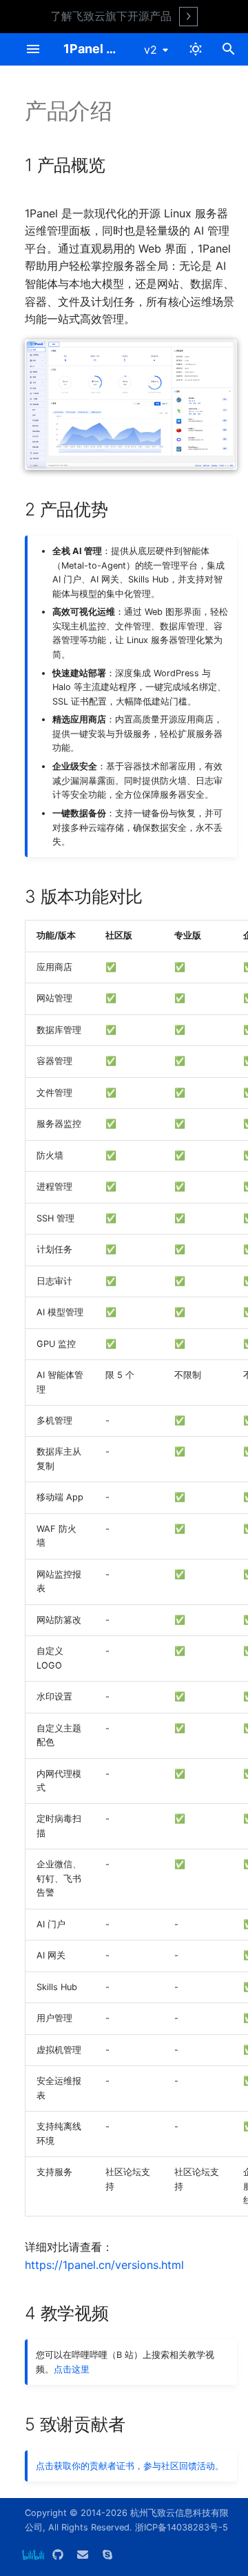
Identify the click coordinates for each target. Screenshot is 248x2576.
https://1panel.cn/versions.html (104, 2265)
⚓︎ (120, 165)
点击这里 (72, 2369)
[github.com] (58, 2554)
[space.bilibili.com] (33, 2554)
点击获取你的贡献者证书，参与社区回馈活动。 (130, 2466)
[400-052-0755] (107, 2554)
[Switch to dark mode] (196, 49)
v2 (151, 50)
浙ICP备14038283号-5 (182, 2527)
